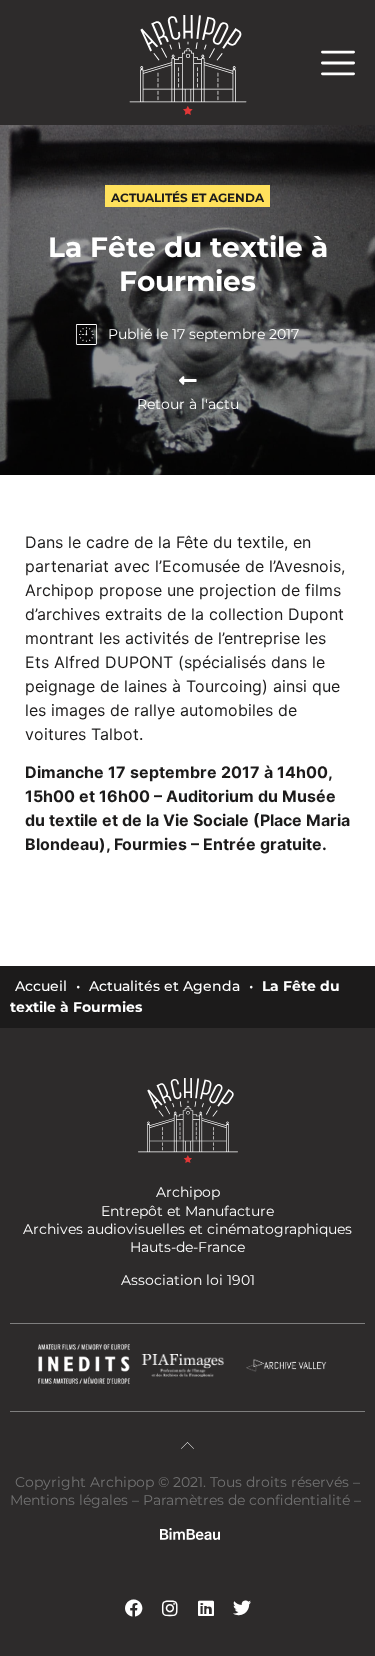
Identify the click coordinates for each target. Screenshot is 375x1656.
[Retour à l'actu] (188, 381)
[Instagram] (170, 1608)
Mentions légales (71, 1500)
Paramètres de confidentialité (246, 1500)
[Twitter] (242, 1608)
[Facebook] (134, 1608)
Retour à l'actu (188, 404)
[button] (348, 62)
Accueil (41, 986)
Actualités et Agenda (164, 986)
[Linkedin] (206, 1608)
